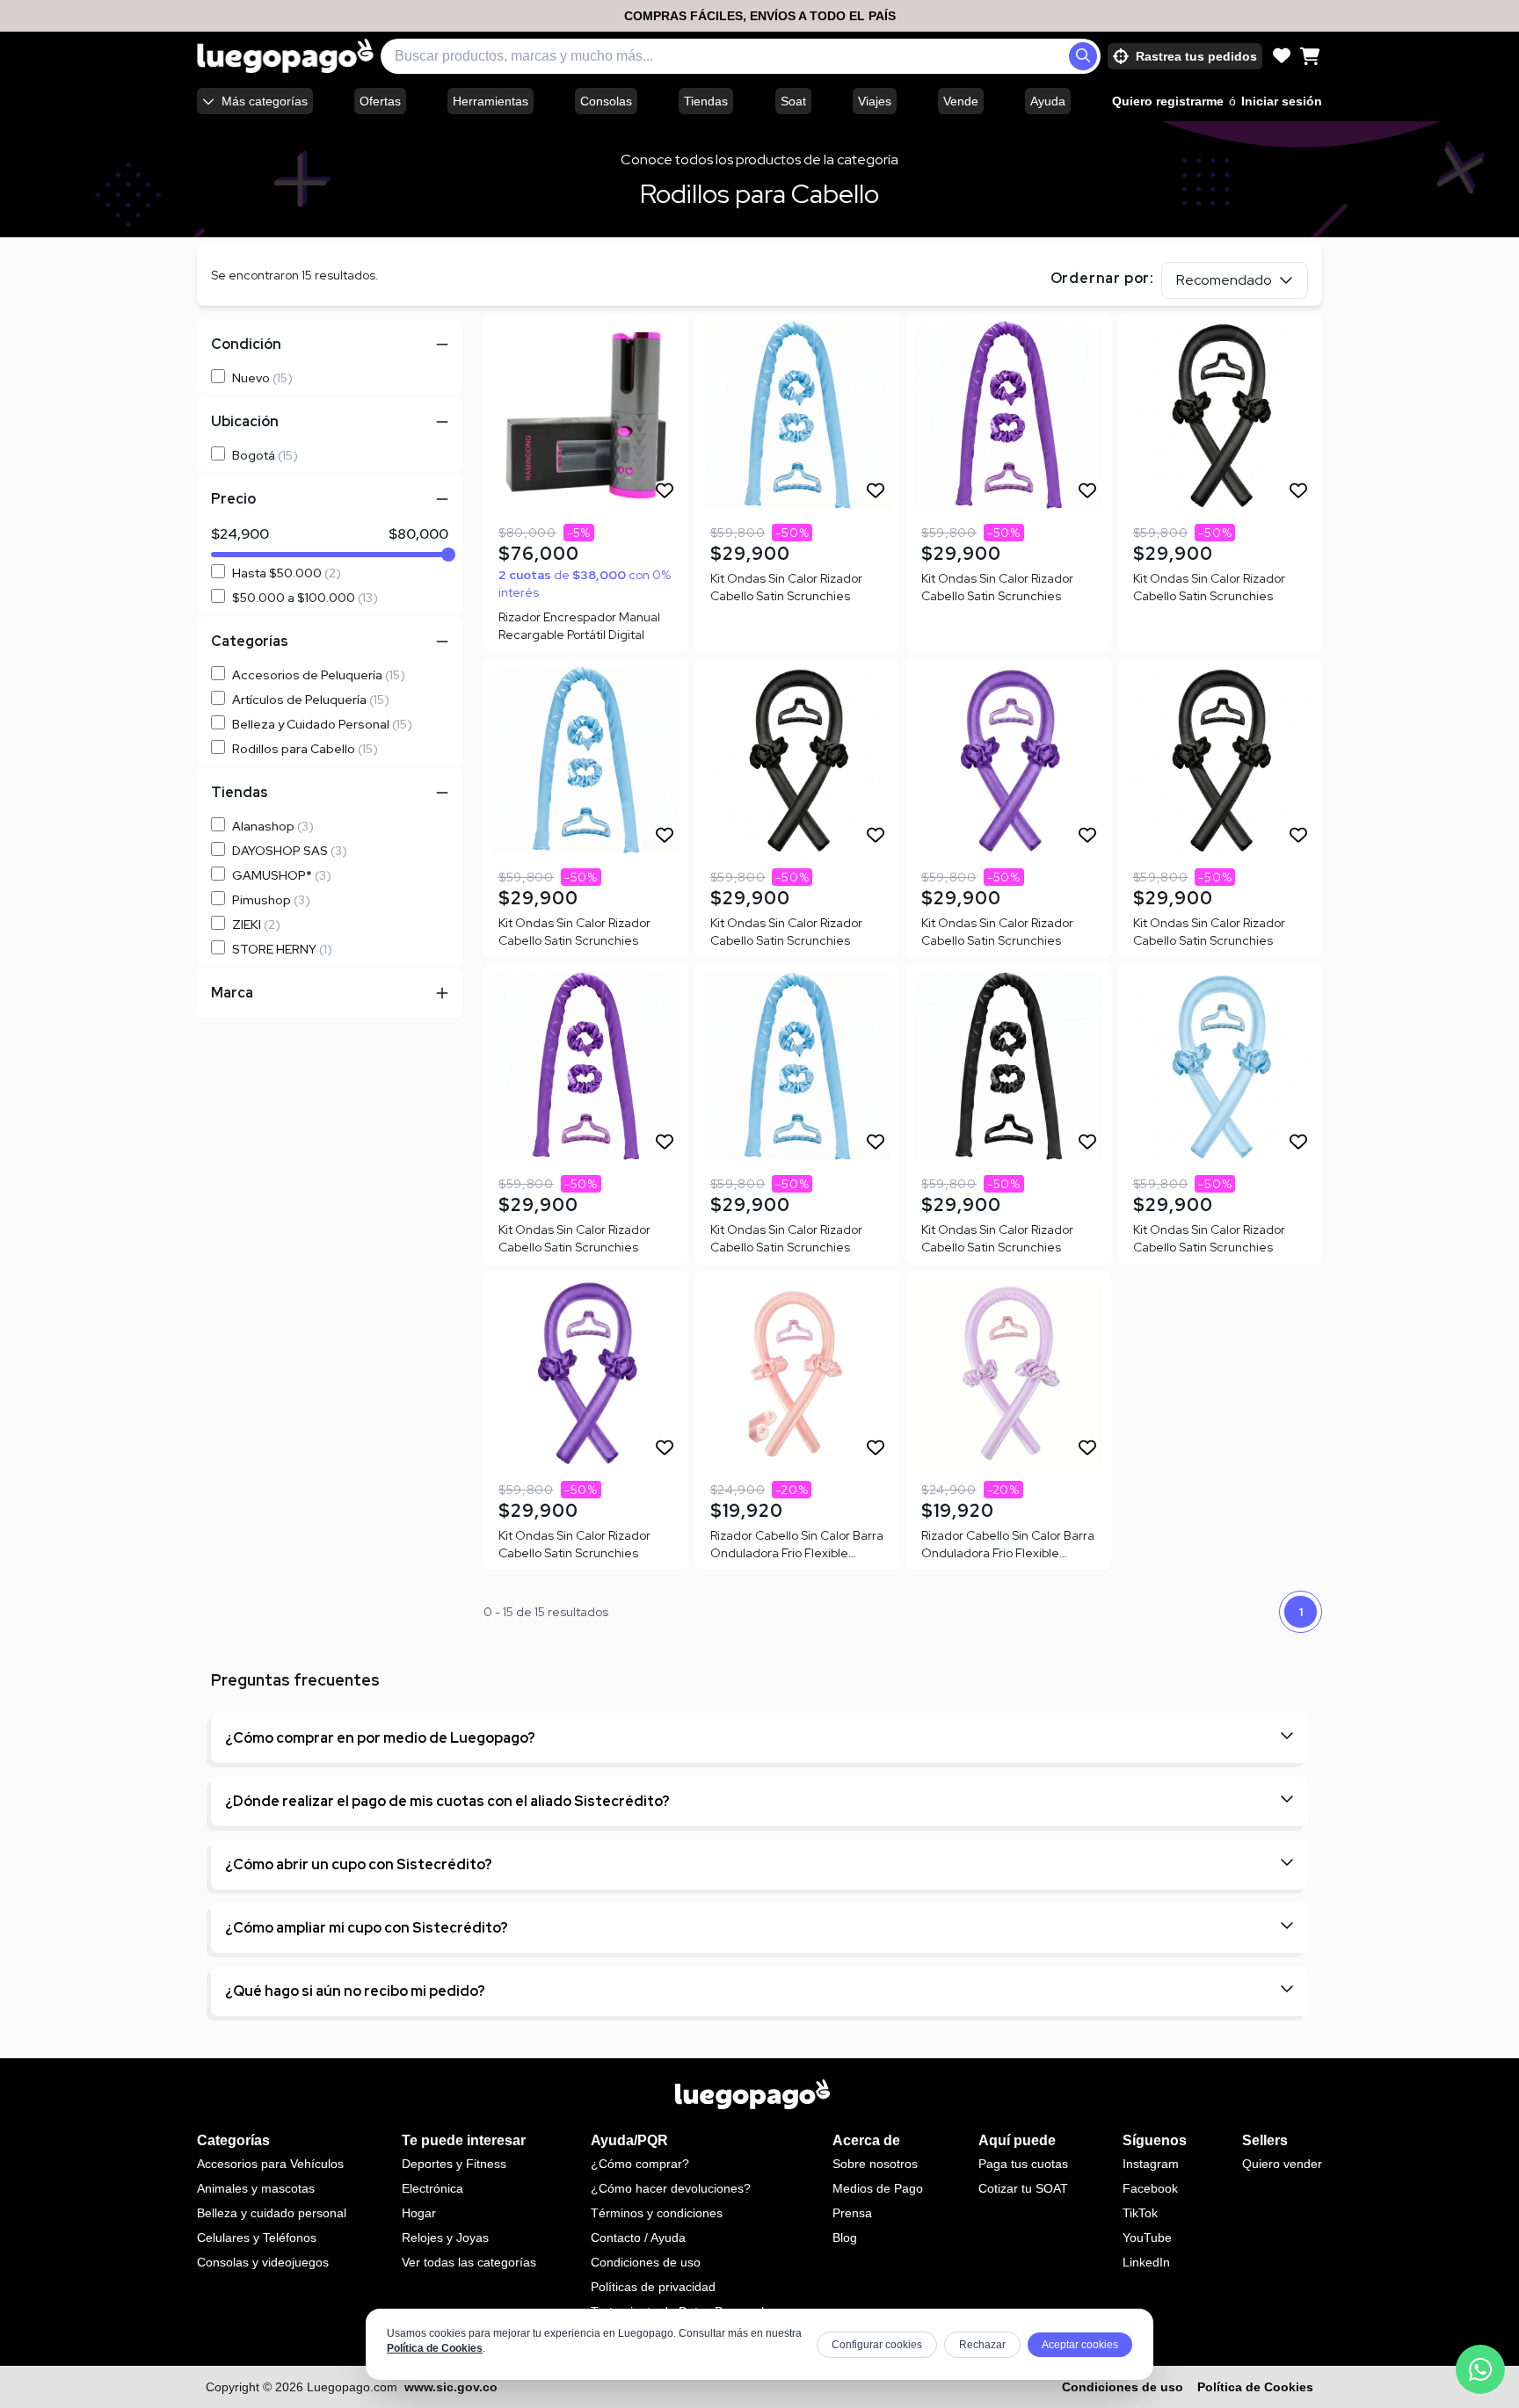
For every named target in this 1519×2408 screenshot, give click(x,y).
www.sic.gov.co (451, 2387)
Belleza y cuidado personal (272, 2213)
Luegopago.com (352, 2387)
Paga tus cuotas (1023, 2164)
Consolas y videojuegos (263, 2262)
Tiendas (706, 101)
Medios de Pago (878, 2188)
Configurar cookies (877, 2345)
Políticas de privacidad (653, 2287)
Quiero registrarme (1168, 101)
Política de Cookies (435, 2348)
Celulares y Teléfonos (257, 2238)
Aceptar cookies (1080, 2345)
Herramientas (491, 101)
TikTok (1140, 2213)
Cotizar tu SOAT (1023, 2188)
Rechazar (982, 2345)
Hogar (419, 2213)
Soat (793, 101)
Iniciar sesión (1282, 101)
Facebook (1150, 2188)
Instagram (1151, 2164)
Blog (845, 2238)
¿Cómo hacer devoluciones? (671, 2188)
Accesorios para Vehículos (270, 2164)
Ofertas (380, 101)
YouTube (1147, 2238)
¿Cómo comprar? (640, 2164)
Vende (961, 101)
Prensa (852, 2213)
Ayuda (1048, 101)
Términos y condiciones (657, 2213)
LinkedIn (1146, 2262)
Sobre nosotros (875, 2164)
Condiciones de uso (646, 2262)
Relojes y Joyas (445, 2238)
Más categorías (265, 101)
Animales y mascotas (256, 2188)
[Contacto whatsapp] (1480, 2369)
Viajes (875, 101)
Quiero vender (1282, 2164)
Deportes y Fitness (454, 2164)
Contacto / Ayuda (638, 2238)
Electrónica (432, 2188)
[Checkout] (1310, 56)
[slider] (448, 555)
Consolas (606, 101)
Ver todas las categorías (469, 2262)
